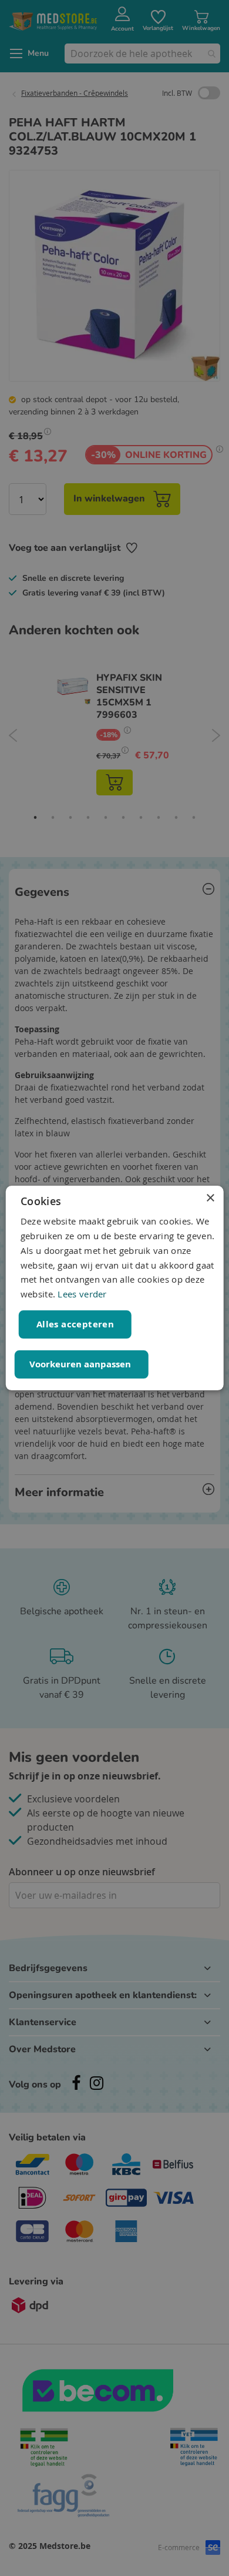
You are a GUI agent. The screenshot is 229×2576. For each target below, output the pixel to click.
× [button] (210, 1198)
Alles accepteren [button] (75, 1324)
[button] (82, 1364)
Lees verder (82, 1294)
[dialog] (115, 1288)
